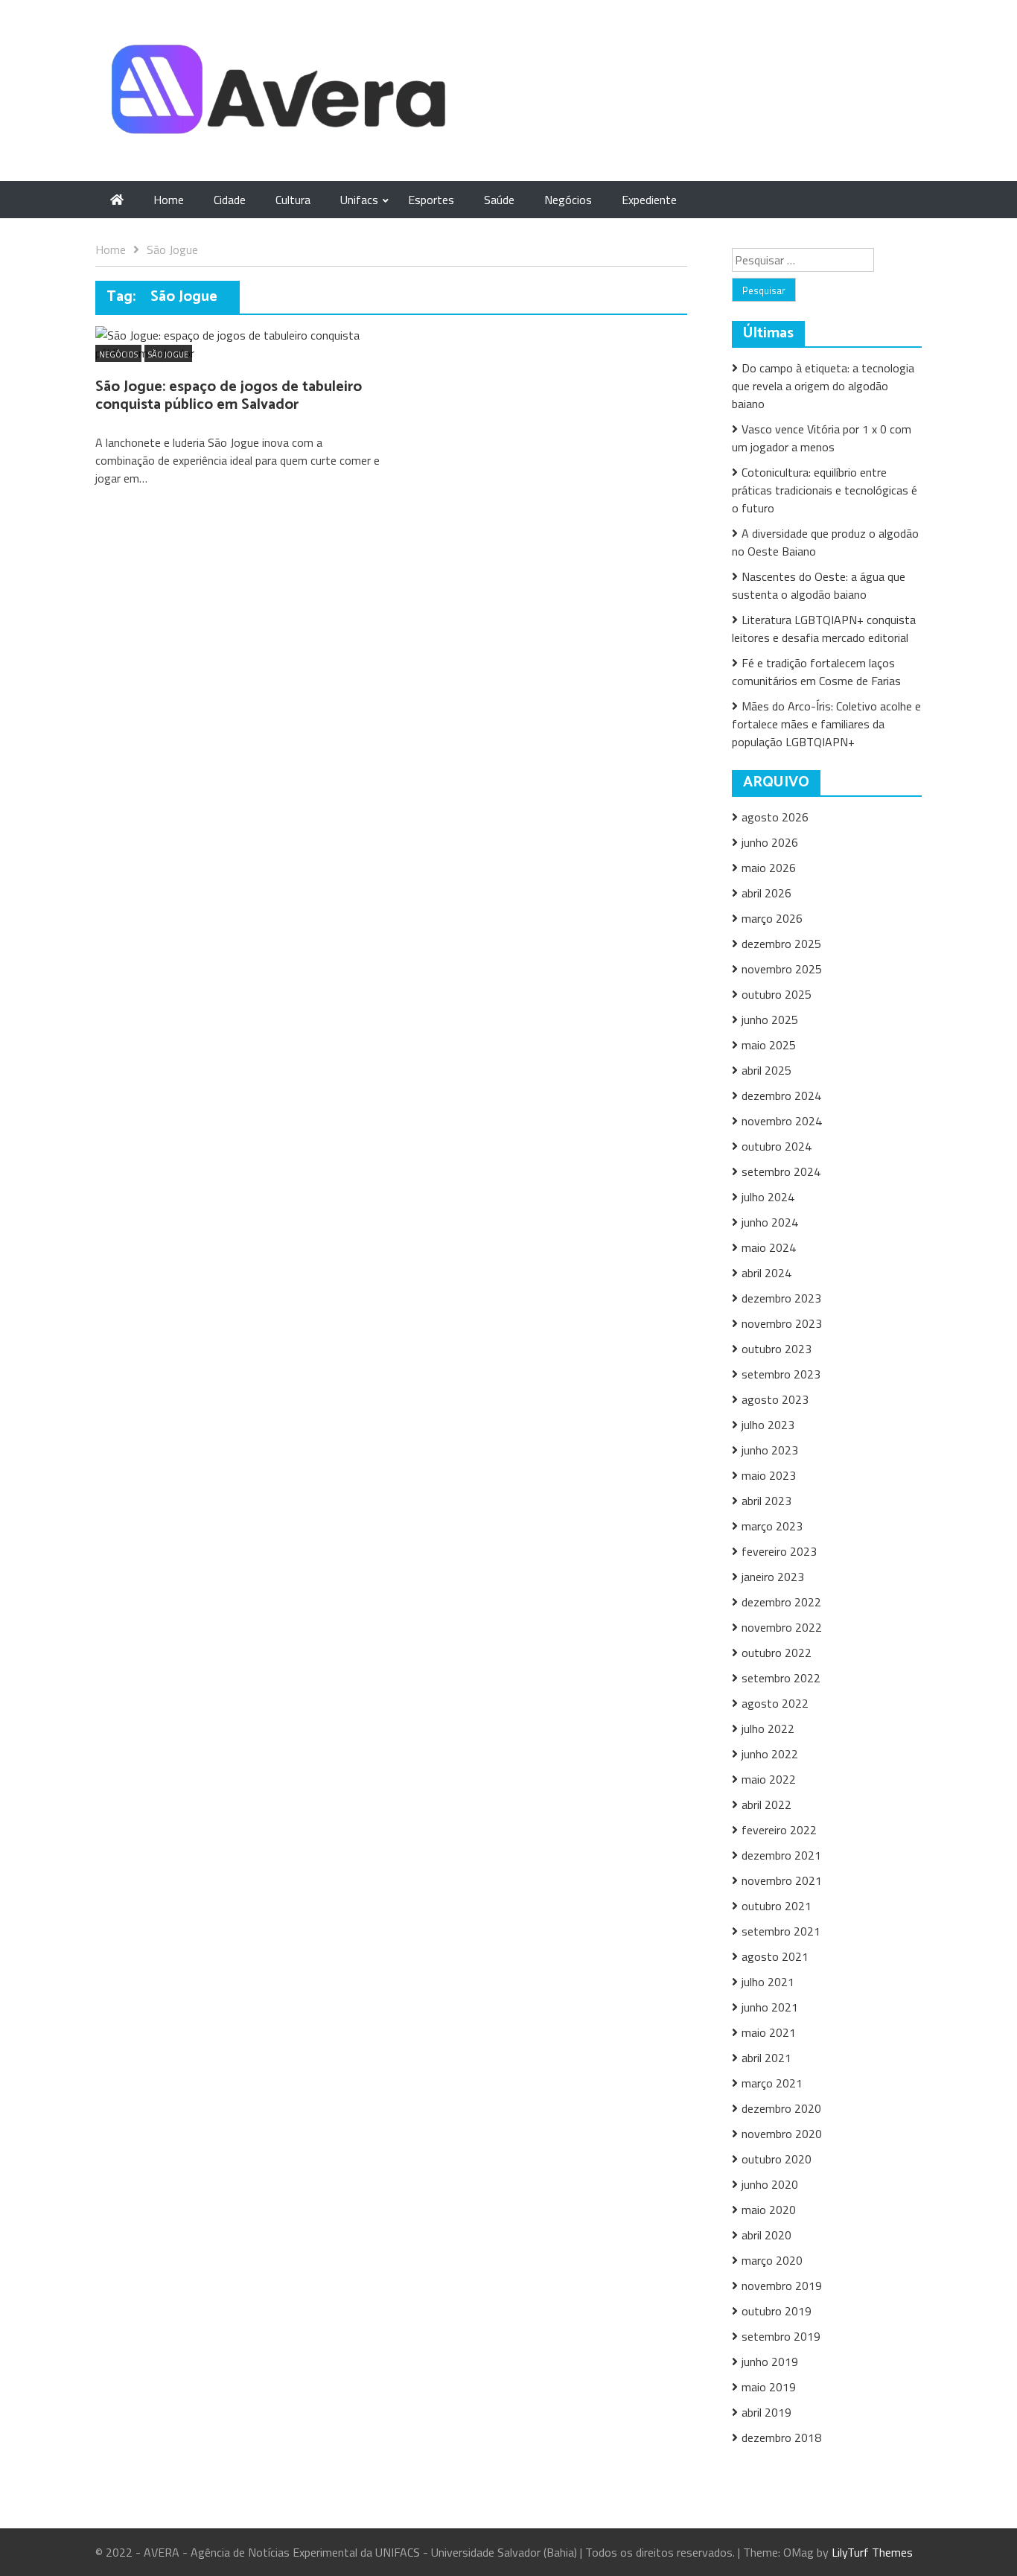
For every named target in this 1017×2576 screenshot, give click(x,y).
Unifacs (359, 200)
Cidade (230, 200)
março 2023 (772, 1526)
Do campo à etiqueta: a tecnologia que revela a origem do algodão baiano (823, 386)
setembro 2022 (781, 1678)
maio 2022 (769, 1779)
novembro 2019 (782, 2286)
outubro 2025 (777, 994)
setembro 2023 (781, 1374)
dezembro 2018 (781, 2437)
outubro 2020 (777, 2159)
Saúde (499, 200)
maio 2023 (769, 1475)
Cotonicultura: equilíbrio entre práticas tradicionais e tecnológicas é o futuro (825, 490)
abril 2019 (766, 2412)
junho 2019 (770, 2362)
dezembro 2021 (781, 1855)
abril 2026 (766, 893)
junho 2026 (770, 842)
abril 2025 (766, 1070)
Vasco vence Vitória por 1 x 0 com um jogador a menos (822, 438)
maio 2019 (769, 2387)
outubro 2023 (777, 1349)
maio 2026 (769, 868)
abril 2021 (766, 2058)
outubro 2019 (777, 2311)
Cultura (293, 200)
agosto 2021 (775, 1956)
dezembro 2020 (781, 2108)
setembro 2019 (781, 2336)
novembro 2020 (782, 2134)
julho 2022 (768, 1729)
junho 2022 (770, 1754)
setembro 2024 (781, 1171)
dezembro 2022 (781, 1602)
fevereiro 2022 (779, 1830)
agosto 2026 (775, 817)
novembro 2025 (782, 969)
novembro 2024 (782, 1121)
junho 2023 (770, 1450)
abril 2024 (766, 1273)
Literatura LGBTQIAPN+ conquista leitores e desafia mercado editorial (824, 629)
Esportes (431, 200)
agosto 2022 (775, 1703)
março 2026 (772, 918)
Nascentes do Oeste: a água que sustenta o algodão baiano (819, 585)
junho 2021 (770, 2007)
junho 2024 (770, 1222)
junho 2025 (770, 1020)
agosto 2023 (775, 1399)
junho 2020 (770, 2184)
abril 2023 (766, 1501)
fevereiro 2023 (779, 1551)
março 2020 (772, 2260)
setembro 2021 (781, 1931)
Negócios (568, 200)
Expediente (649, 200)
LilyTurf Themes (872, 2552)
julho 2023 (768, 1425)
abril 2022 (766, 1804)
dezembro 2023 (781, 1298)
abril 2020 (766, 2235)
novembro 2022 (782, 1627)
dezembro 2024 (781, 1095)
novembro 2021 (782, 1880)
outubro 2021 (777, 1906)
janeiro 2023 (773, 1577)
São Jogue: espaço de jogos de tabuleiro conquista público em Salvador (229, 396)
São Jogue (168, 354)
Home (169, 200)
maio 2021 (769, 2032)
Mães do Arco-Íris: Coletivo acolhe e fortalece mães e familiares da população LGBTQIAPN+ (826, 724)
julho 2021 (768, 1982)
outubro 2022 (777, 1653)
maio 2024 (769, 1247)
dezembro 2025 (781, 944)
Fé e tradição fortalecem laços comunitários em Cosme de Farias (816, 672)
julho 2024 (768, 1197)
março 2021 (772, 2083)
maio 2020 (769, 2210)
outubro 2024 (777, 1146)
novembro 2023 (782, 1323)
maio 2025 (769, 1045)
